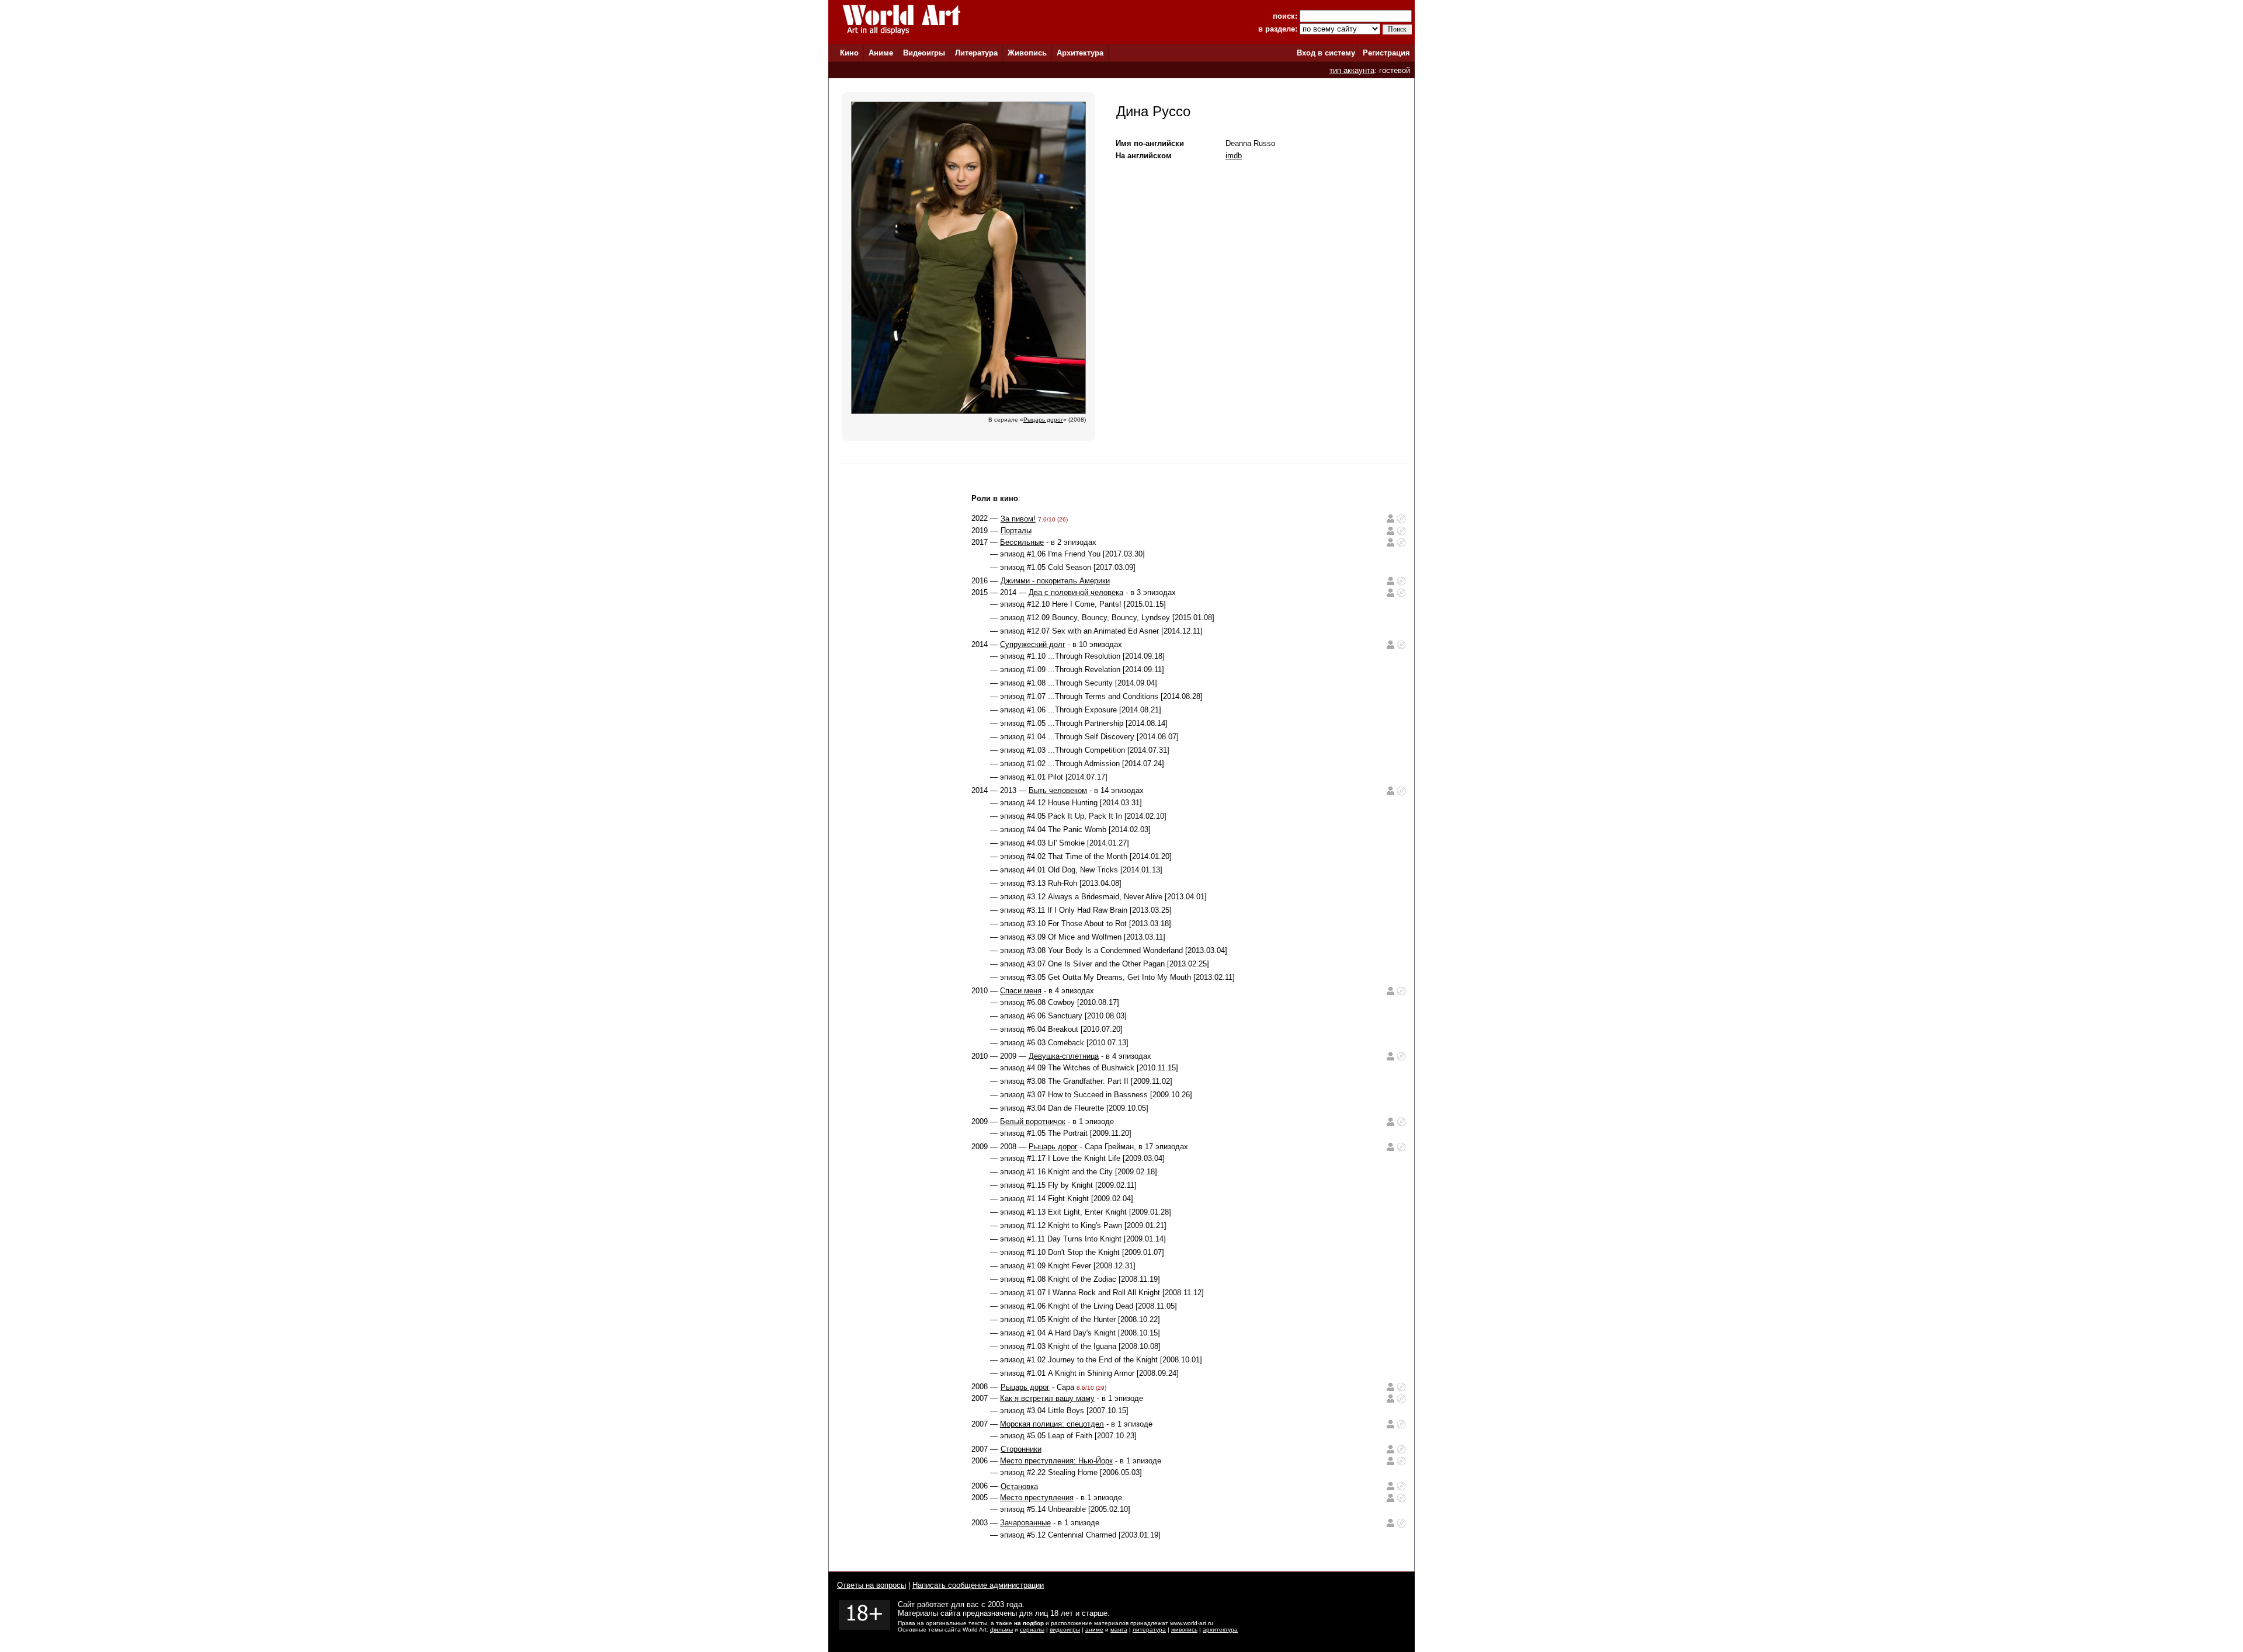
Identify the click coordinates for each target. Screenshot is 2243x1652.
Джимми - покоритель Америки (1055, 581)
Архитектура (1080, 53)
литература (1149, 1630)
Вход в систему (1326, 53)
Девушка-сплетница (1064, 1056)
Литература (976, 53)
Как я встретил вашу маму (1047, 1398)
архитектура (1220, 1630)
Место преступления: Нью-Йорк (1056, 1461)
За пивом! (1018, 519)
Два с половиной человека (1076, 592)
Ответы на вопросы (871, 1585)
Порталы (1016, 531)
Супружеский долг (1033, 644)
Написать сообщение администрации (978, 1585)
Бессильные (1022, 542)
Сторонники (1021, 1449)
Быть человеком (1058, 790)
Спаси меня (1021, 991)
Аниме (881, 53)
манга (1119, 1630)
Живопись (1027, 53)
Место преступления (1037, 1498)
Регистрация (1386, 53)
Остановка (1019, 1486)
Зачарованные (1025, 1523)
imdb (1234, 156)
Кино (849, 53)
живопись (1184, 1630)
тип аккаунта (1352, 70)
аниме (1094, 1630)
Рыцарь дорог (1053, 1147)
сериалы (1032, 1630)
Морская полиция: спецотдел (1052, 1424)
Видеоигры (924, 53)
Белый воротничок (1033, 1121)
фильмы (1001, 1630)
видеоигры (1065, 1630)
